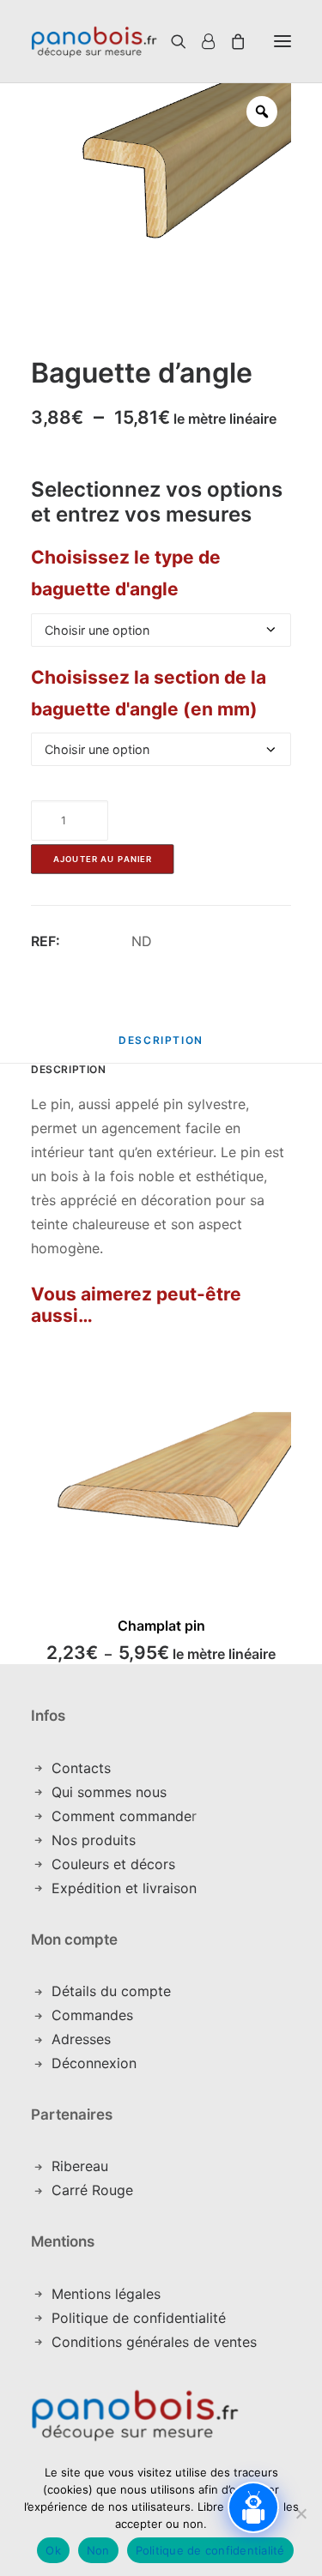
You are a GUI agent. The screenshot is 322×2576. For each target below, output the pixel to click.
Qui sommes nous (109, 1792)
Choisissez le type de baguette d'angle (126, 573)
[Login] (200, 41)
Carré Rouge (92, 2190)
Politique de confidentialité (139, 2318)
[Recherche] (158, 41)
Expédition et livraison (124, 1888)
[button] (283, 41)
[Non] (301, 2513)
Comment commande (122, 1816)
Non (98, 2550)
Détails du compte (111, 1991)
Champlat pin (161, 1626)
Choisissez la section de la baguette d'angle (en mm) (149, 693)
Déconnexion (94, 2063)
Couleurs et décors (113, 1864)
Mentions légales (106, 2294)
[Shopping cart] (230, 41)
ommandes (97, 2015)
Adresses (81, 2039)
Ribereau (80, 2166)
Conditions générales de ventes (154, 2342)
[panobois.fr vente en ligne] (94, 41)
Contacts (81, 1768)
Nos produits (94, 1840)
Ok (53, 2550)
